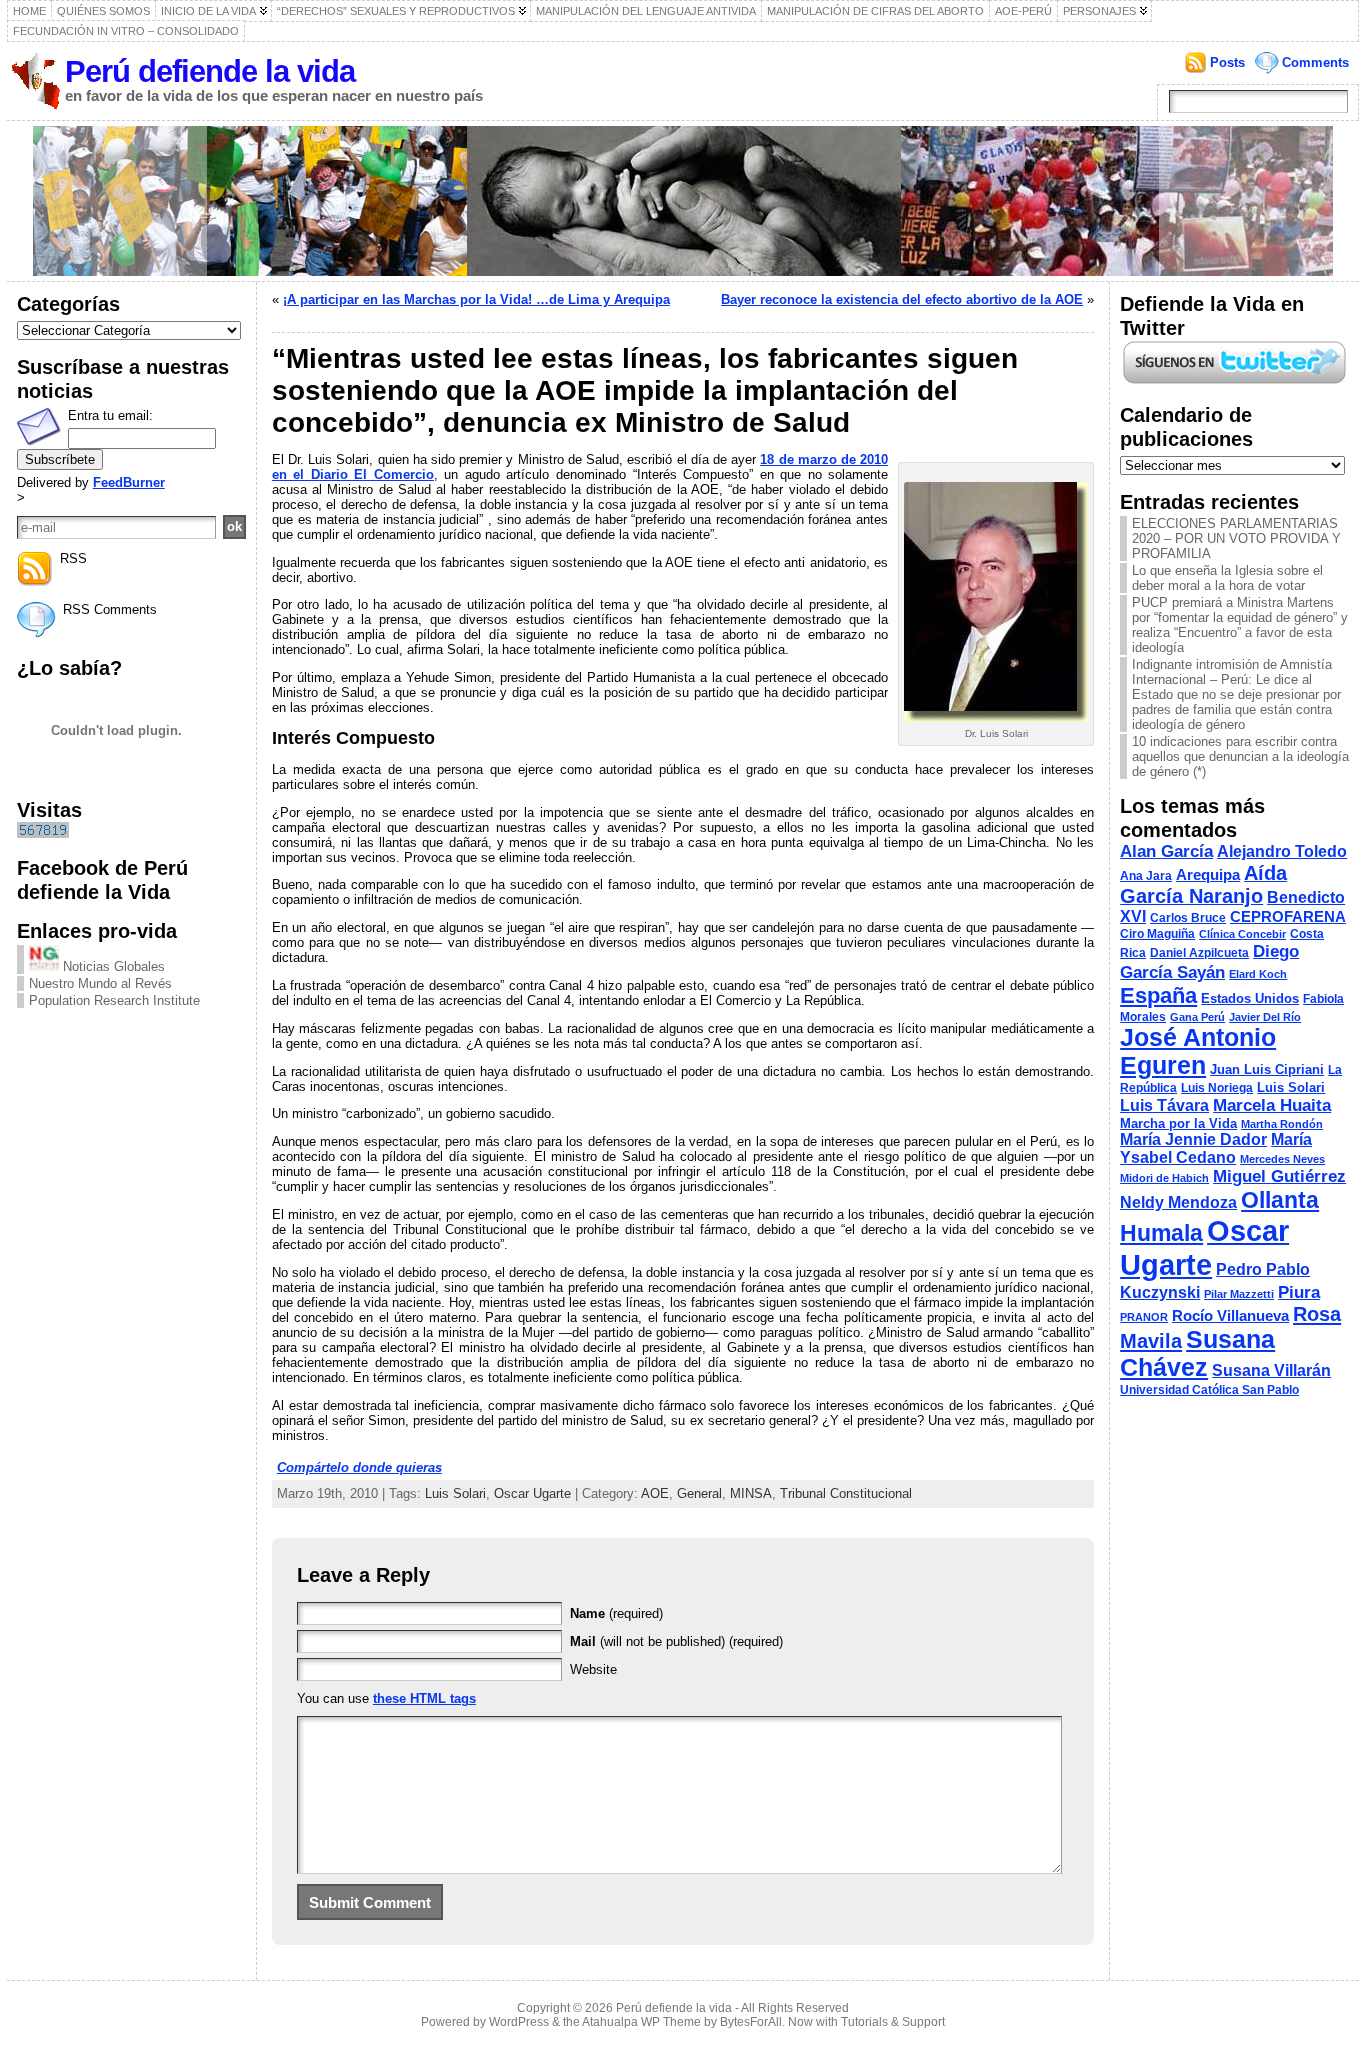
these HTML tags (424, 1698)
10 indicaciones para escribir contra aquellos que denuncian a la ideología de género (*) (1240, 756)
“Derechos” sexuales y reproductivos (396, 11)
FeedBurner (129, 482)
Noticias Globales (112, 966)
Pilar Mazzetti (1239, 1294)
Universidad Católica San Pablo (1209, 1390)
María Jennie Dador (1193, 1139)
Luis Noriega (1217, 1088)
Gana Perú (1197, 1017)
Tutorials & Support (893, 2022)
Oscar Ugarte (532, 1493)
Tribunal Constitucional (846, 1493)
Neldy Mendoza (1178, 1202)
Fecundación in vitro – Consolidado (126, 31)
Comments (1315, 62)
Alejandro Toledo (1282, 851)
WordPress (519, 2022)
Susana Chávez (1197, 1353)
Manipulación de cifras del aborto (875, 11)
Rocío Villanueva (1230, 1316)
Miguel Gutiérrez (1279, 1176)
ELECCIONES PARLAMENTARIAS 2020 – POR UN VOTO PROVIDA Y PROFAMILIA (1236, 538)
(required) (616, 1613)
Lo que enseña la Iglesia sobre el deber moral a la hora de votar (1227, 578)
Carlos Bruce (1188, 918)
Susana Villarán (1271, 1370)
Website (593, 1669)
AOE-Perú (1023, 11)
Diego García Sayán (1209, 961)
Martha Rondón (1282, 1124)
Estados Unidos (1250, 998)
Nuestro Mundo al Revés (100, 983)
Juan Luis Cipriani (1267, 1069)
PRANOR (1144, 1317)
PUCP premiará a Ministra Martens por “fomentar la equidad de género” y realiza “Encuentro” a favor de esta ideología (1240, 625)
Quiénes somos (103, 11)
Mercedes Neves (1282, 1159)
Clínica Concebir (1242, 934)
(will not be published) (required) (676, 1641)
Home (29, 11)
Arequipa (1208, 875)
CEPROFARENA (1288, 917)
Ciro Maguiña (1157, 934)
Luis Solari (455, 1493)
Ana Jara (1146, 876)
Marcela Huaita (1272, 1105)
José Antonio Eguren (1198, 1051)
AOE (655, 1493)
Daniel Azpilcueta (1199, 953)
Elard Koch (1258, 974)
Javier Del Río (1265, 1017)
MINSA (751, 1493)
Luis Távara (1164, 1105)
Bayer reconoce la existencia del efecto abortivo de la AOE (902, 299)
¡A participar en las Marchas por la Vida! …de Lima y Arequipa (476, 299)
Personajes (1099, 11)
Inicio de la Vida (208, 11)
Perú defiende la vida (210, 71)
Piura (1299, 1292)
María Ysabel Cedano (1216, 1148)
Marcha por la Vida (1178, 1123)
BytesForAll (751, 2022)
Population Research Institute (114, 1000)
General (699, 1493)
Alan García (1166, 851)
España (1158, 995)
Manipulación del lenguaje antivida (646, 11)
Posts (1227, 62)
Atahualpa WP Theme (641, 2022)
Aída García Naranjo (1203, 884)
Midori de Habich (1164, 1178)
